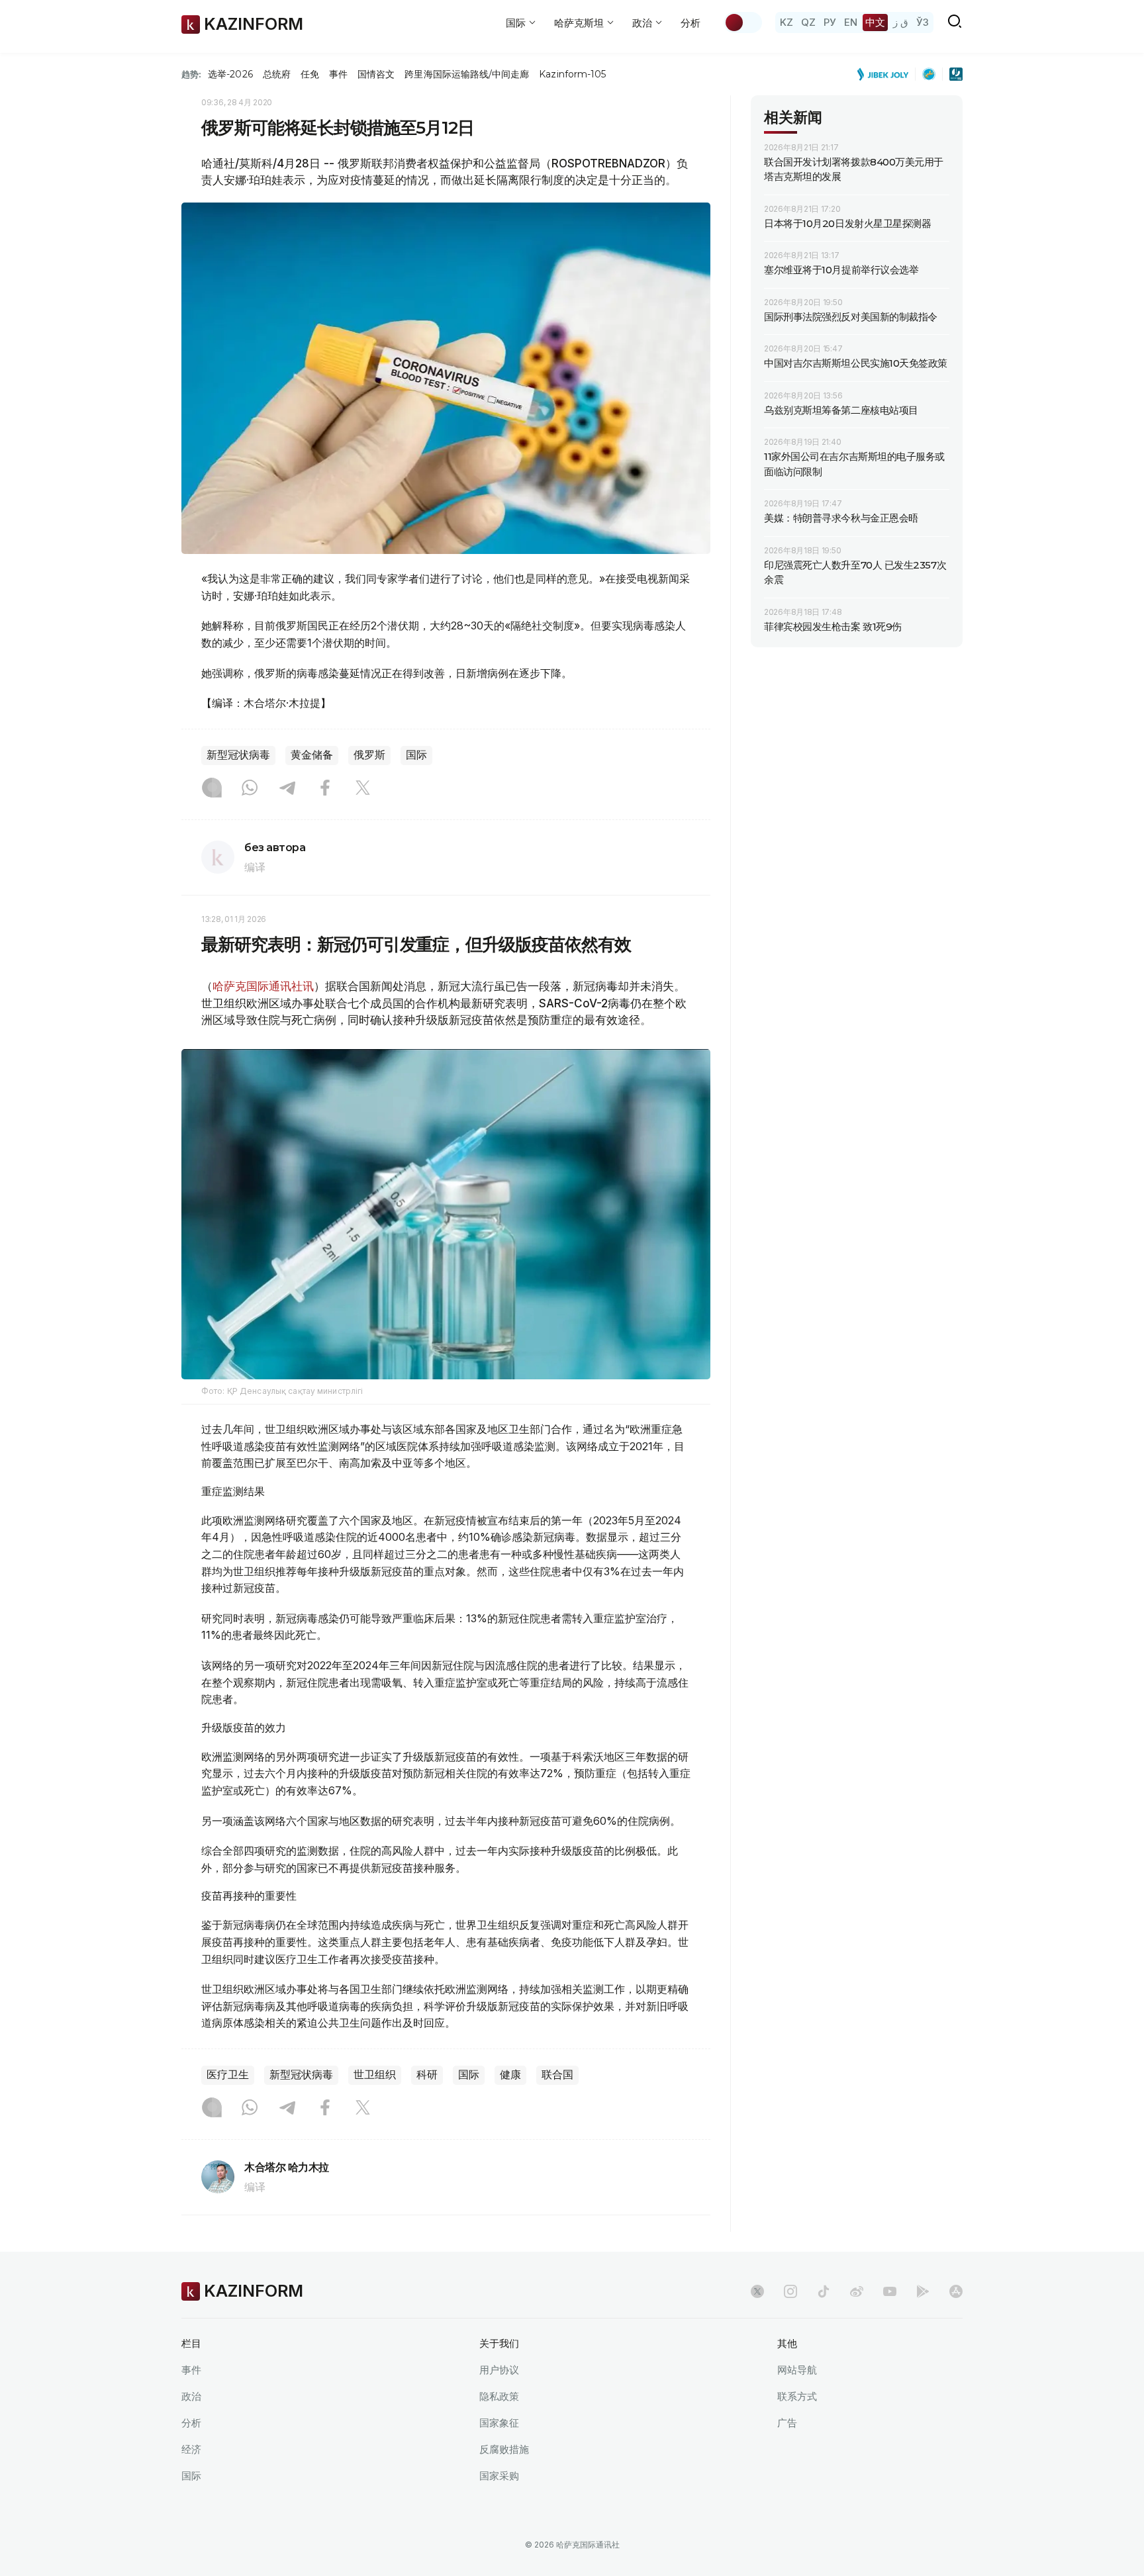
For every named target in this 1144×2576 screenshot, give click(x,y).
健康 (510, 2075)
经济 (191, 2449)
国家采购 (499, 2476)
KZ (787, 22)
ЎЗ (923, 22)
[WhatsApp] (250, 789)
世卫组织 (375, 2075)
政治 (191, 2396)
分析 (691, 23)
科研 (427, 2075)
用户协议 (499, 2370)
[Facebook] (325, 789)
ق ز (901, 22)
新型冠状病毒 (238, 755)
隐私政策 (499, 2396)
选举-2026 (230, 74)
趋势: (191, 74)
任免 (310, 74)
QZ (808, 22)
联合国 (557, 2075)
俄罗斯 (369, 755)
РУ (830, 22)
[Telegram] (287, 789)
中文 (875, 22)
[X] (363, 789)
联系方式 (797, 2396)
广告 (787, 2423)
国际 (416, 755)
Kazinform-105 (572, 74)
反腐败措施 (504, 2449)
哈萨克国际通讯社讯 (263, 986)
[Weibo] (857, 2291)
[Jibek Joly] (886, 74)
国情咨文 (376, 74)
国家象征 (499, 2423)
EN (851, 22)
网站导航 (797, 2370)
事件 (338, 74)
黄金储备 (312, 755)
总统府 (277, 74)
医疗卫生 (228, 2075)
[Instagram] (212, 789)
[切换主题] (743, 23)
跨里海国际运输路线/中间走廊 (467, 74)
